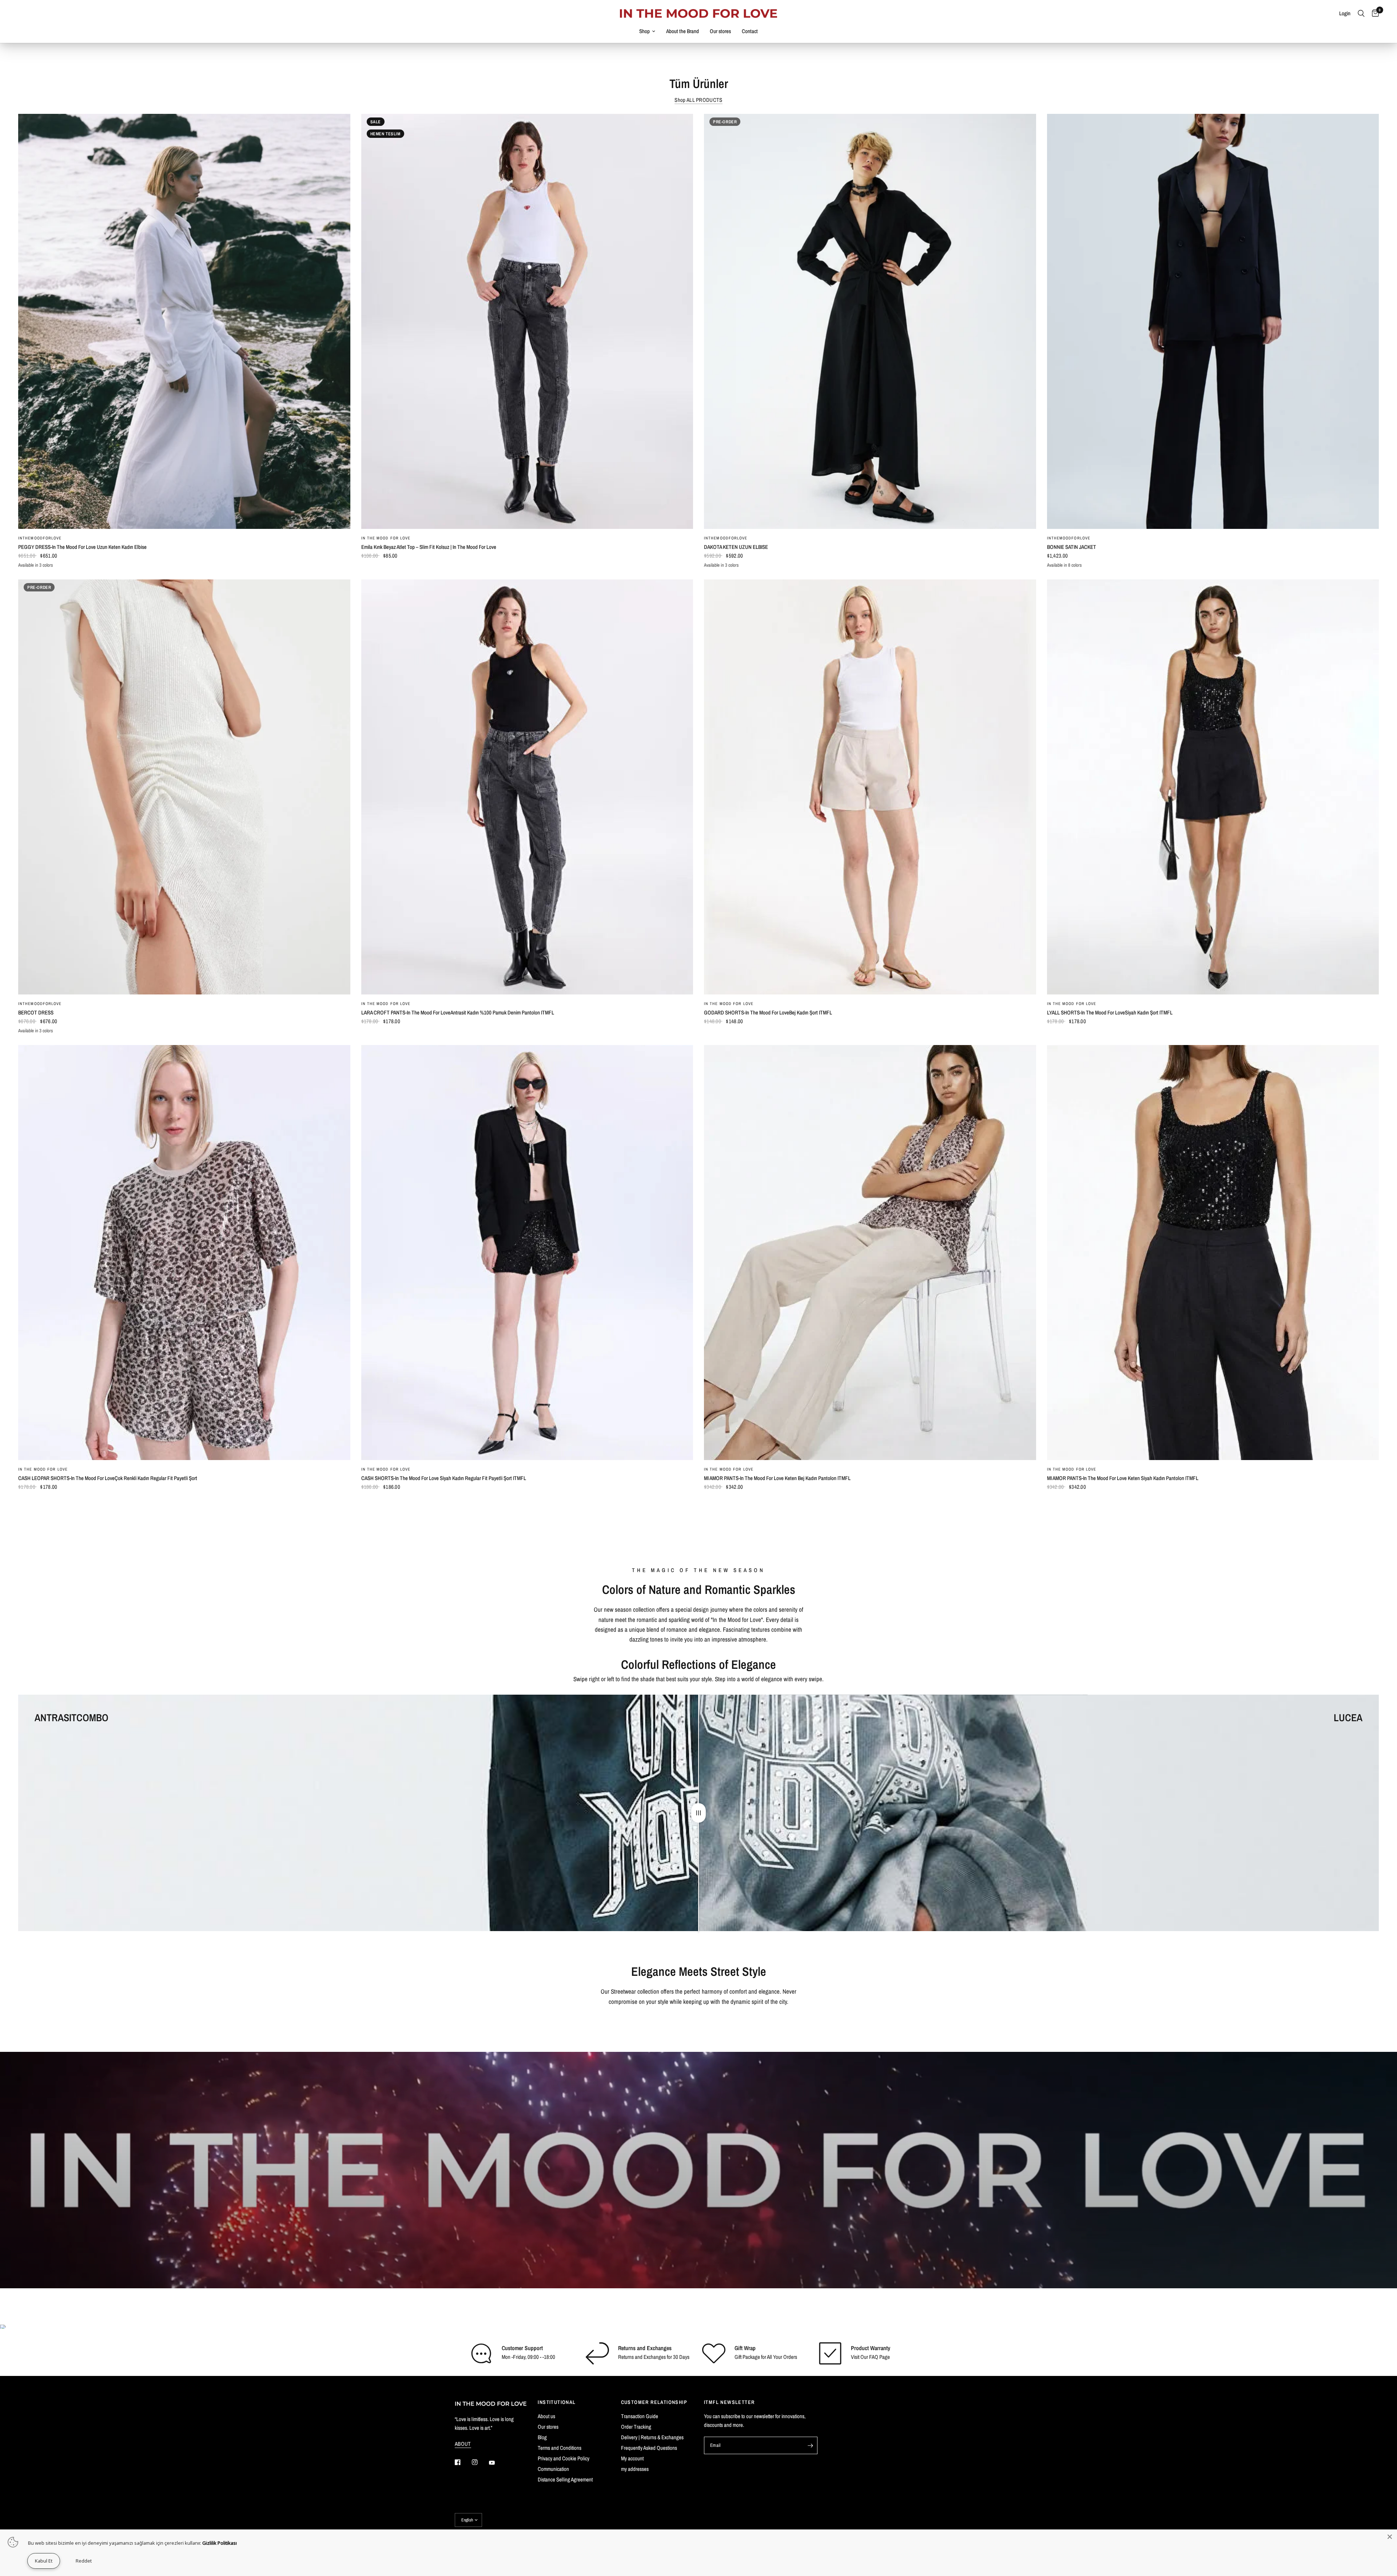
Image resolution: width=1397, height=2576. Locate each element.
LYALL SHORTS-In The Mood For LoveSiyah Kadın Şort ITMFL (1110, 1012)
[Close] (1390, 2537)
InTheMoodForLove (40, 538)
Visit (855, 2357)
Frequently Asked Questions (649, 2448)
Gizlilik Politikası (220, 2543)
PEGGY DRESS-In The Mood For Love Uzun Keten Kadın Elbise (82, 547)
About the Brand (682, 31)
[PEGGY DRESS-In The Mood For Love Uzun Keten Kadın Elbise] (184, 321)
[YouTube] (497, 2463)
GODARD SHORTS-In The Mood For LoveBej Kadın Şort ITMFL (768, 1012)
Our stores (720, 31)
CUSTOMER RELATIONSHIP (654, 2402)
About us (546, 2416)
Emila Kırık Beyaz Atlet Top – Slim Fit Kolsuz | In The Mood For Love (429, 547)
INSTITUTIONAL (557, 2402)
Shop (644, 31)
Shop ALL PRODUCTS (698, 100)
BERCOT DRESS (36, 1012)
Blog (542, 2437)
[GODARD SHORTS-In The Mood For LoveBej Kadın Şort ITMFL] (870, 787)
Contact (750, 31)
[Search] (1361, 13)
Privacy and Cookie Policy (564, 2458)
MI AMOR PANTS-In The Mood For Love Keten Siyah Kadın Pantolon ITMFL (1123, 1478)
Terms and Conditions (560, 2448)
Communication (553, 2469)
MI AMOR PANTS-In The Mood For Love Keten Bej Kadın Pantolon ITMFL (777, 1478)
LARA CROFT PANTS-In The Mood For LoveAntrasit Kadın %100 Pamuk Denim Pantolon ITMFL (458, 1012)
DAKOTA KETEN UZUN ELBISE (736, 547)
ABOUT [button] (463, 2444)
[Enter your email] (810, 2445)
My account (632, 2458)
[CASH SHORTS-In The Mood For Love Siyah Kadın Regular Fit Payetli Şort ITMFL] (527, 1253)
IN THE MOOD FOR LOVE (386, 538)
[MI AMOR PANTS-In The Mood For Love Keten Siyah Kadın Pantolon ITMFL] (1213, 1253)
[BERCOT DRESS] (184, 787)
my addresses (635, 2469)
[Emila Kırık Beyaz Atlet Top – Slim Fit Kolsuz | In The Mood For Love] (527, 321)
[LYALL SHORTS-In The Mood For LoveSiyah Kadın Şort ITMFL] (1213, 787)
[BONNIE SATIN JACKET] (1213, 321)
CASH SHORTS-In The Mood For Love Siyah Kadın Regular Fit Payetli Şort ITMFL (444, 1478)
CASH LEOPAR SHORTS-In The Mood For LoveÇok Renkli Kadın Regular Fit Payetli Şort (108, 1478)
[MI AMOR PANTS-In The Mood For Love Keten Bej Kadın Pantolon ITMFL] (870, 1253)
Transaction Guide (640, 2416)
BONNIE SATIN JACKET (1072, 547)
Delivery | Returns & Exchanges (652, 2437)
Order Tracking (636, 2427)
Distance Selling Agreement (565, 2479)
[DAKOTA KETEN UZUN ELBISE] (870, 321)
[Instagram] (480, 2462)
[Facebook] (463, 2462)
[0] (1374, 13)
